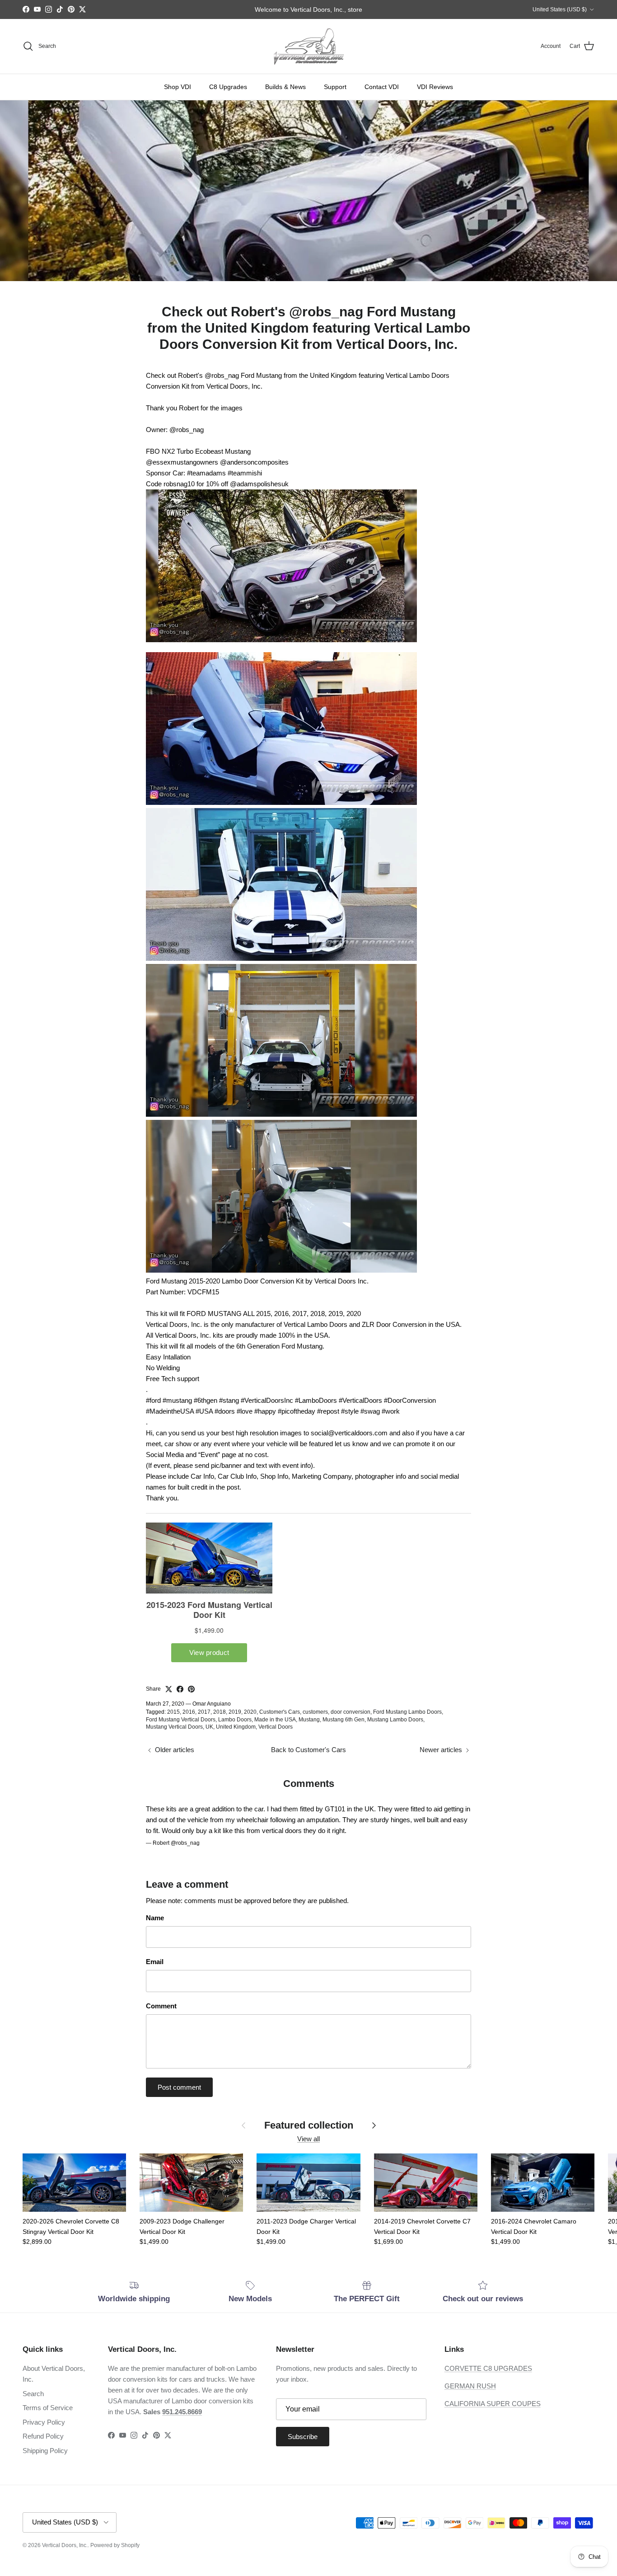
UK (209, 1727)
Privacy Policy (44, 2422)
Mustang (309, 1720)
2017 (204, 1712)
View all (308, 2139)
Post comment (179, 2087)
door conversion (351, 1712)
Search (33, 2394)
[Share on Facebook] (180, 1689)
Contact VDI (382, 87)
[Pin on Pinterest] (191, 1689)
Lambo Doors (235, 1720)
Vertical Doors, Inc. (65, 2545)
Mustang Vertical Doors (174, 1727)
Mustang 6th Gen (344, 1720)
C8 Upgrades (228, 87)
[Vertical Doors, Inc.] (309, 46)
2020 (250, 1712)
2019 (235, 1712)
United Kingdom (236, 1727)
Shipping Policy (45, 2451)
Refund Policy (43, 2436)
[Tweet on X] (169, 1689)
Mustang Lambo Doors (395, 1720)
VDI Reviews (435, 87)
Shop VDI (178, 87)
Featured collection (309, 2125)
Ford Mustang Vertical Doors (181, 1720)
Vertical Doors (276, 1727)
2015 (173, 1712)
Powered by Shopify (115, 2545)
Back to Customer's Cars (308, 1750)
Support (335, 87)
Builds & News (285, 87)
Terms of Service (48, 2408)
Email (155, 1962)
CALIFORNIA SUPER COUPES (493, 2404)
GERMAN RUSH (470, 2386)
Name (155, 1918)
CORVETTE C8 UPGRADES (488, 2368)
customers (315, 1712)
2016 (189, 1712)
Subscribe (303, 2437)
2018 (220, 1712)
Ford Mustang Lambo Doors (407, 1712)
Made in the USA (275, 1720)
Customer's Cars (280, 1712)
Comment (161, 2006)
